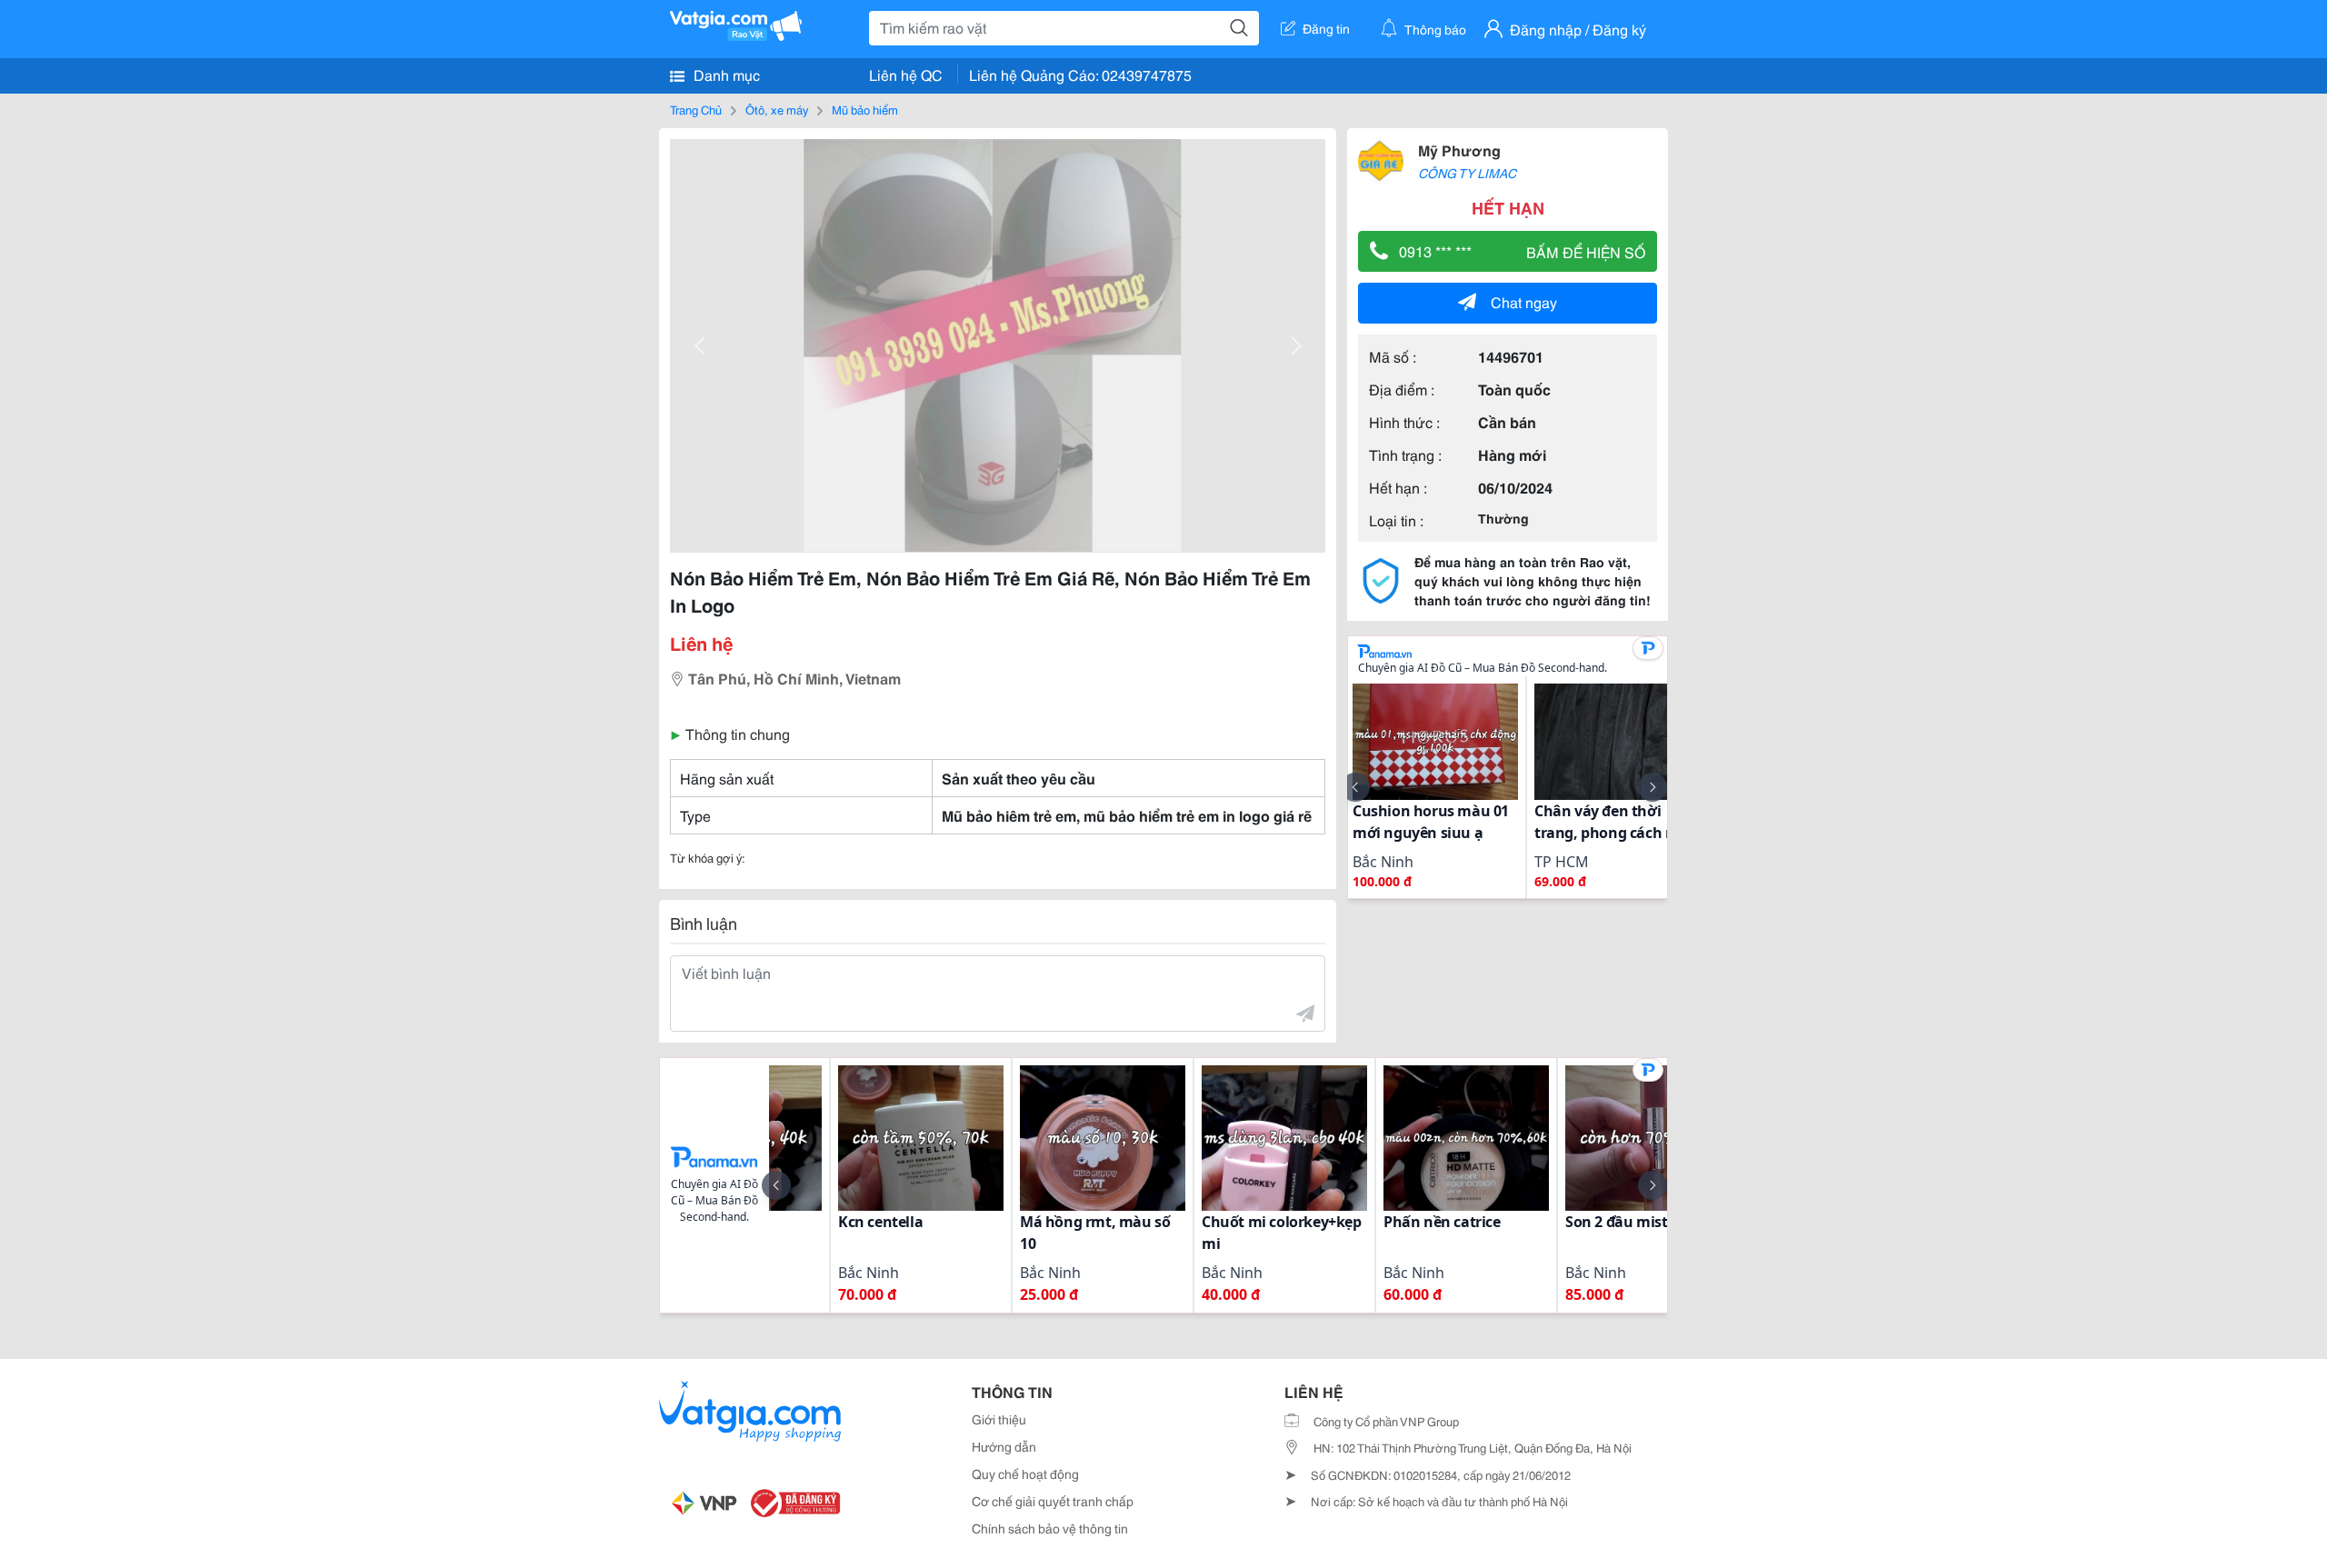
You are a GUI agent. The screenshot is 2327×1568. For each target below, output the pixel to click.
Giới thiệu (999, 1419)
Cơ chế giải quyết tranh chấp (1053, 1501)
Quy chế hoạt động (1025, 1473)
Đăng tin (1326, 28)
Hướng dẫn (1004, 1446)
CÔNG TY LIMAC (1467, 173)
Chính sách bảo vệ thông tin (1050, 1528)
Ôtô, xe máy (777, 109)
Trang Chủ (696, 109)
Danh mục (725, 74)
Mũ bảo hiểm (865, 109)
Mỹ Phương (1459, 150)
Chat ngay (1524, 301)
